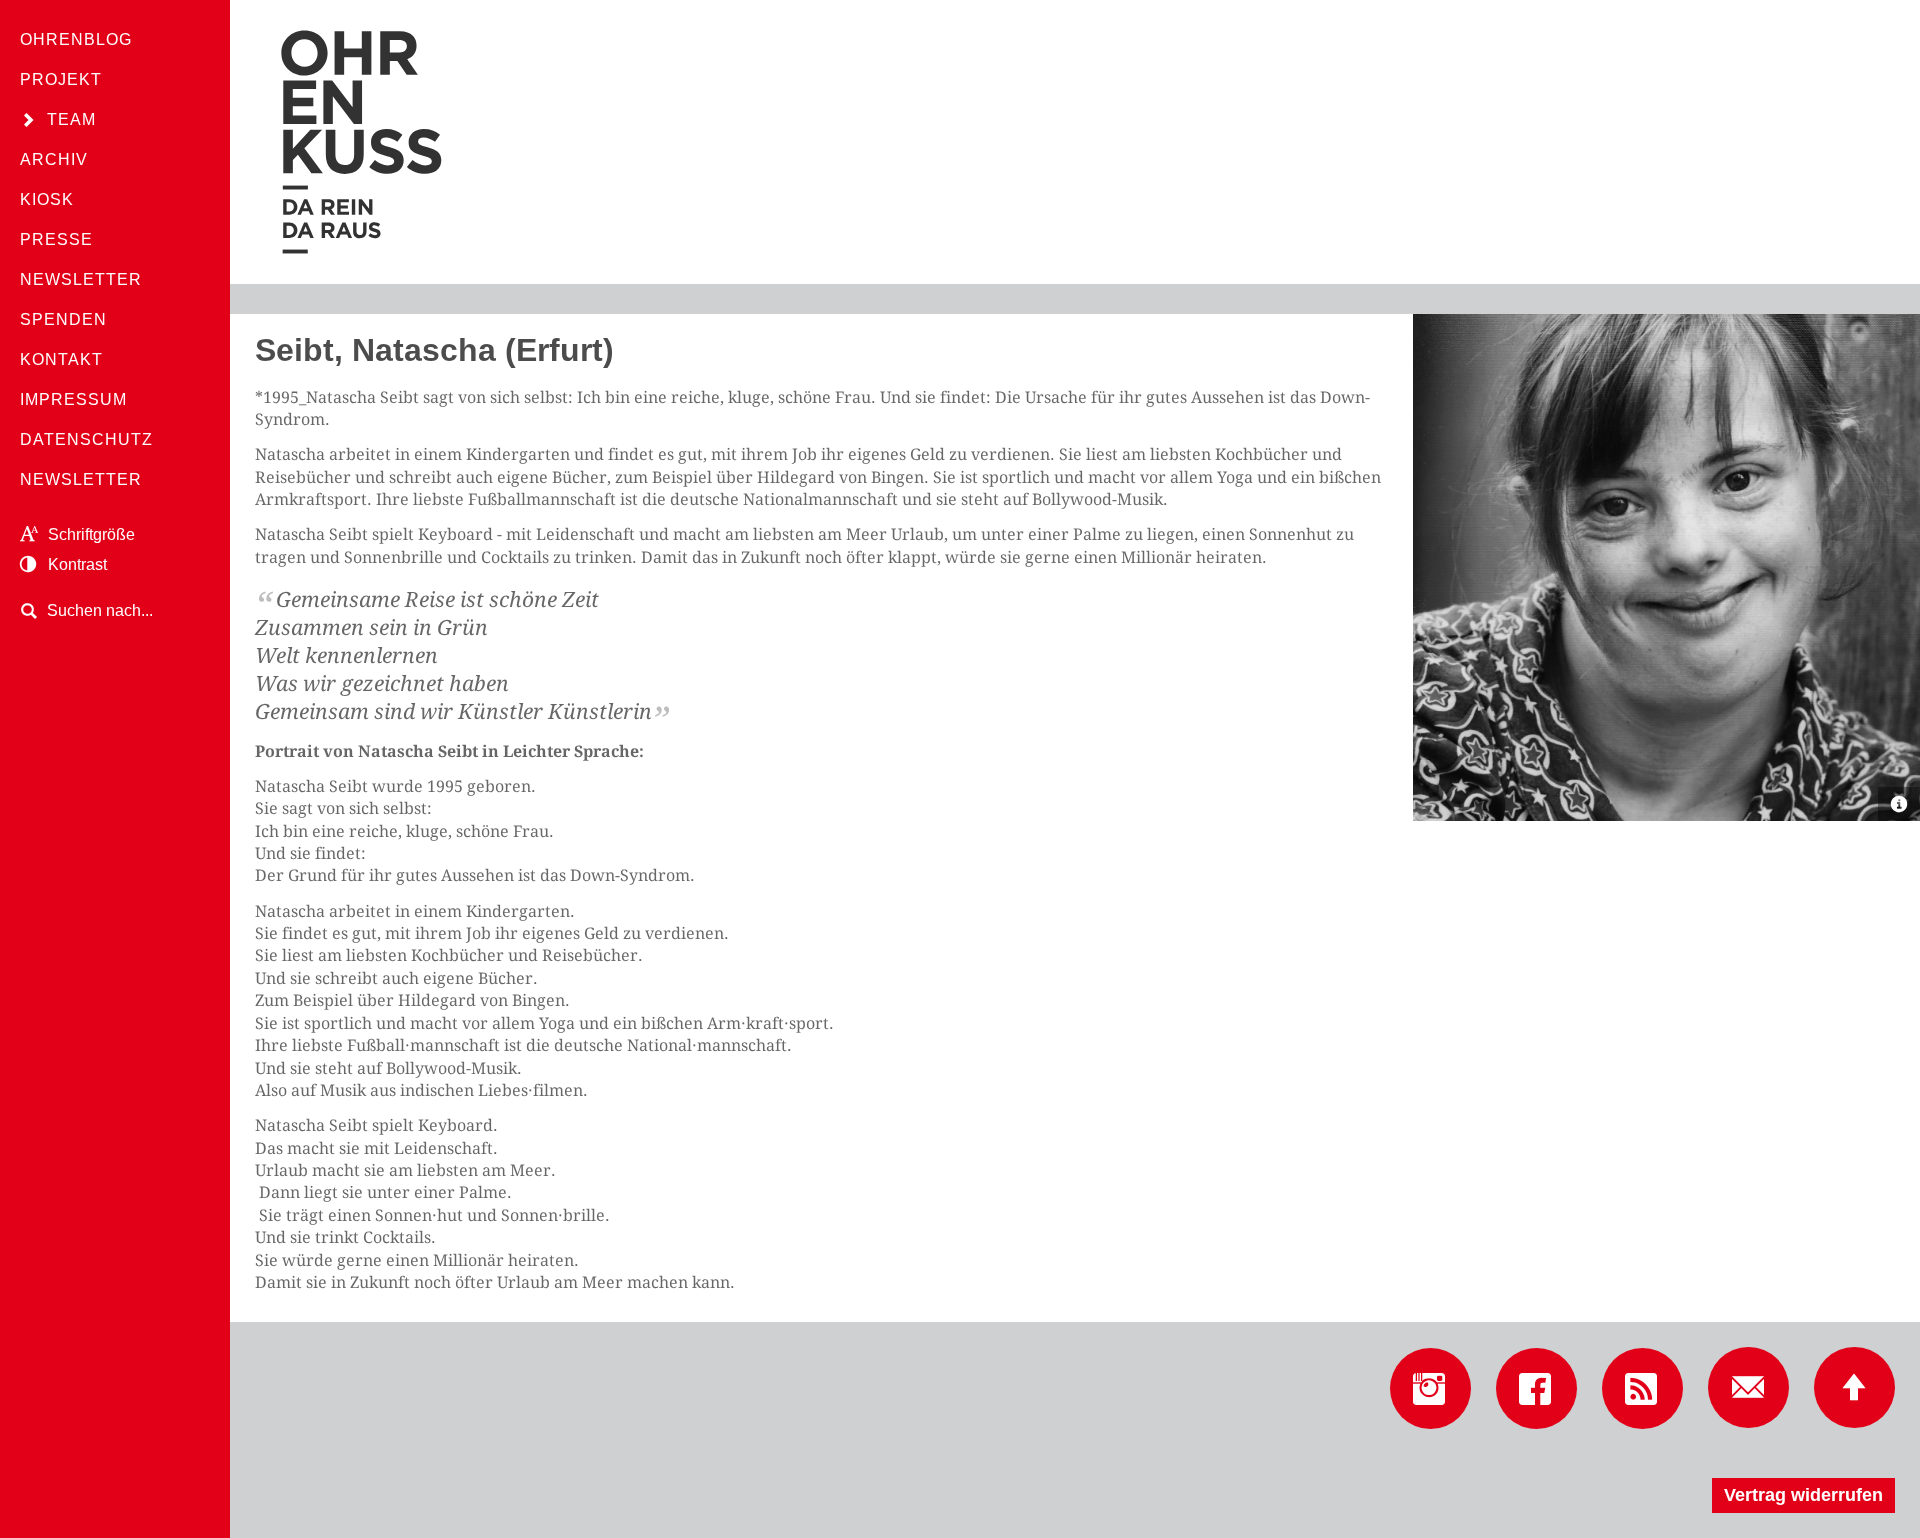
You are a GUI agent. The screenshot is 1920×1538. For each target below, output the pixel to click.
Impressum (73, 399)
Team (71, 119)
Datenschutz (86, 439)
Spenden (63, 319)
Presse (56, 239)
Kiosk (47, 199)
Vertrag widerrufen (1803, 1495)
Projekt (61, 79)
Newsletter (81, 279)
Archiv (54, 159)
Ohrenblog (76, 39)
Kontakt (61, 359)
